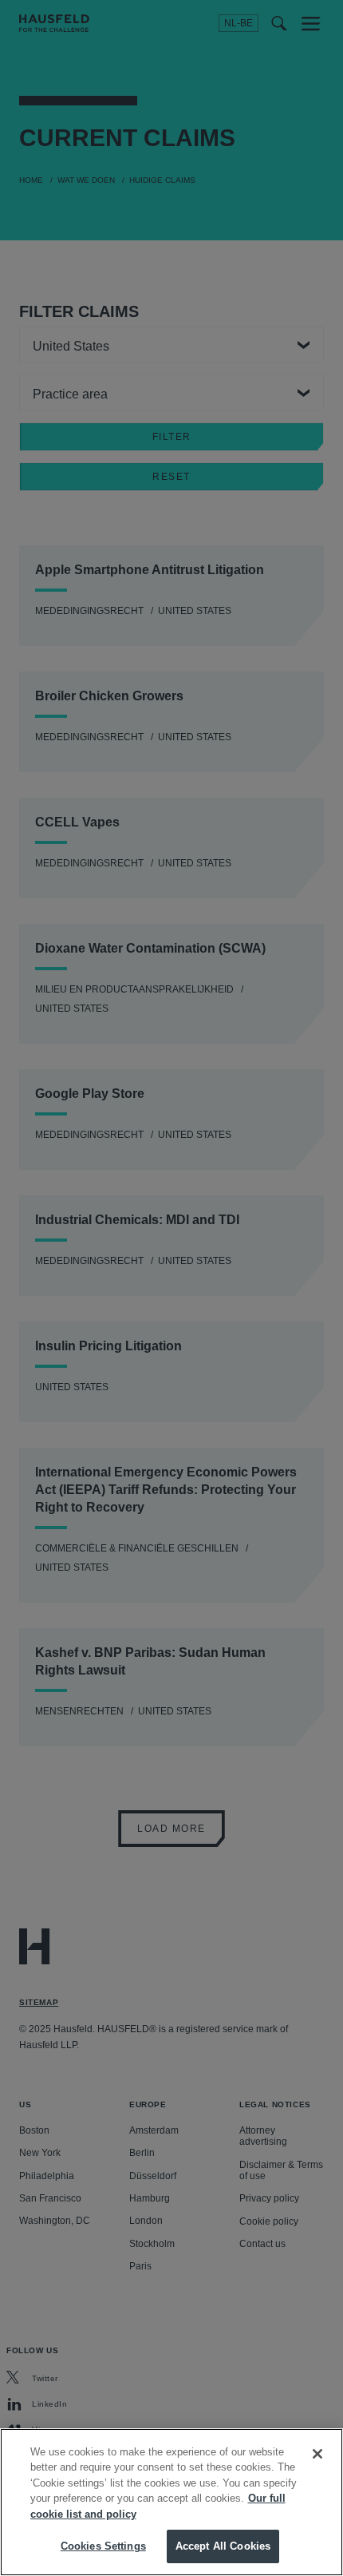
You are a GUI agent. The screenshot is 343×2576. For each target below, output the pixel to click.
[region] (171, 2502)
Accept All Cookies (223, 2546)
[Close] (317, 2454)
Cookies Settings (103, 2546)
